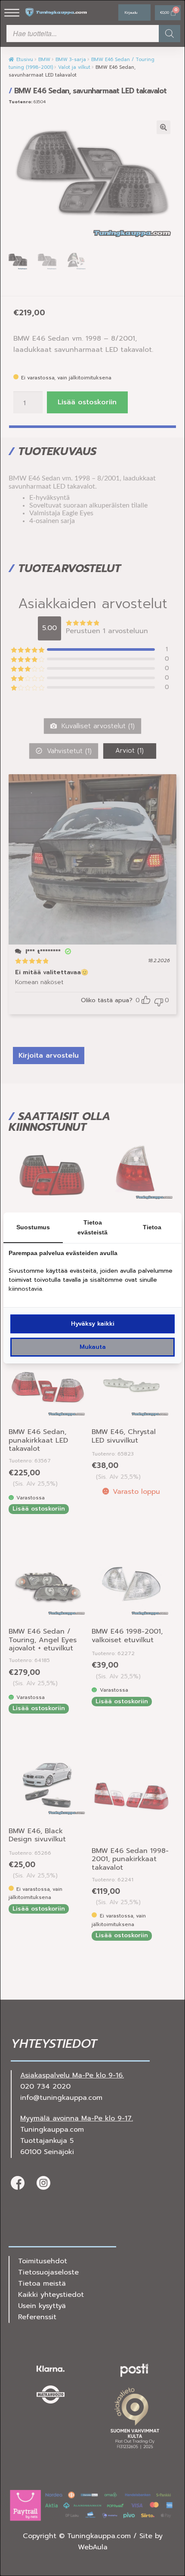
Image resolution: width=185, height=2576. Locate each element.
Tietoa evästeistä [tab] (92, 1227)
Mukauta (93, 1347)
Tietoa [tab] (152, 1227)
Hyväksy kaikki (93, 1324)
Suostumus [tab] (33, 1227)
